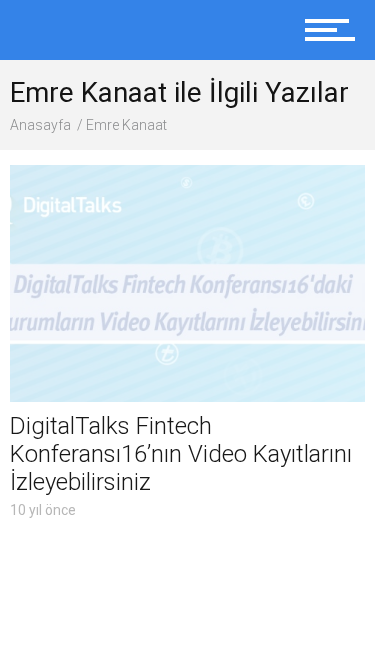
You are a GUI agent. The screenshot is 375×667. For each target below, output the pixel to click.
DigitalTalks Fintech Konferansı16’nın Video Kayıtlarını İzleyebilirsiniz (181, 454)
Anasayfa (40, 125)
